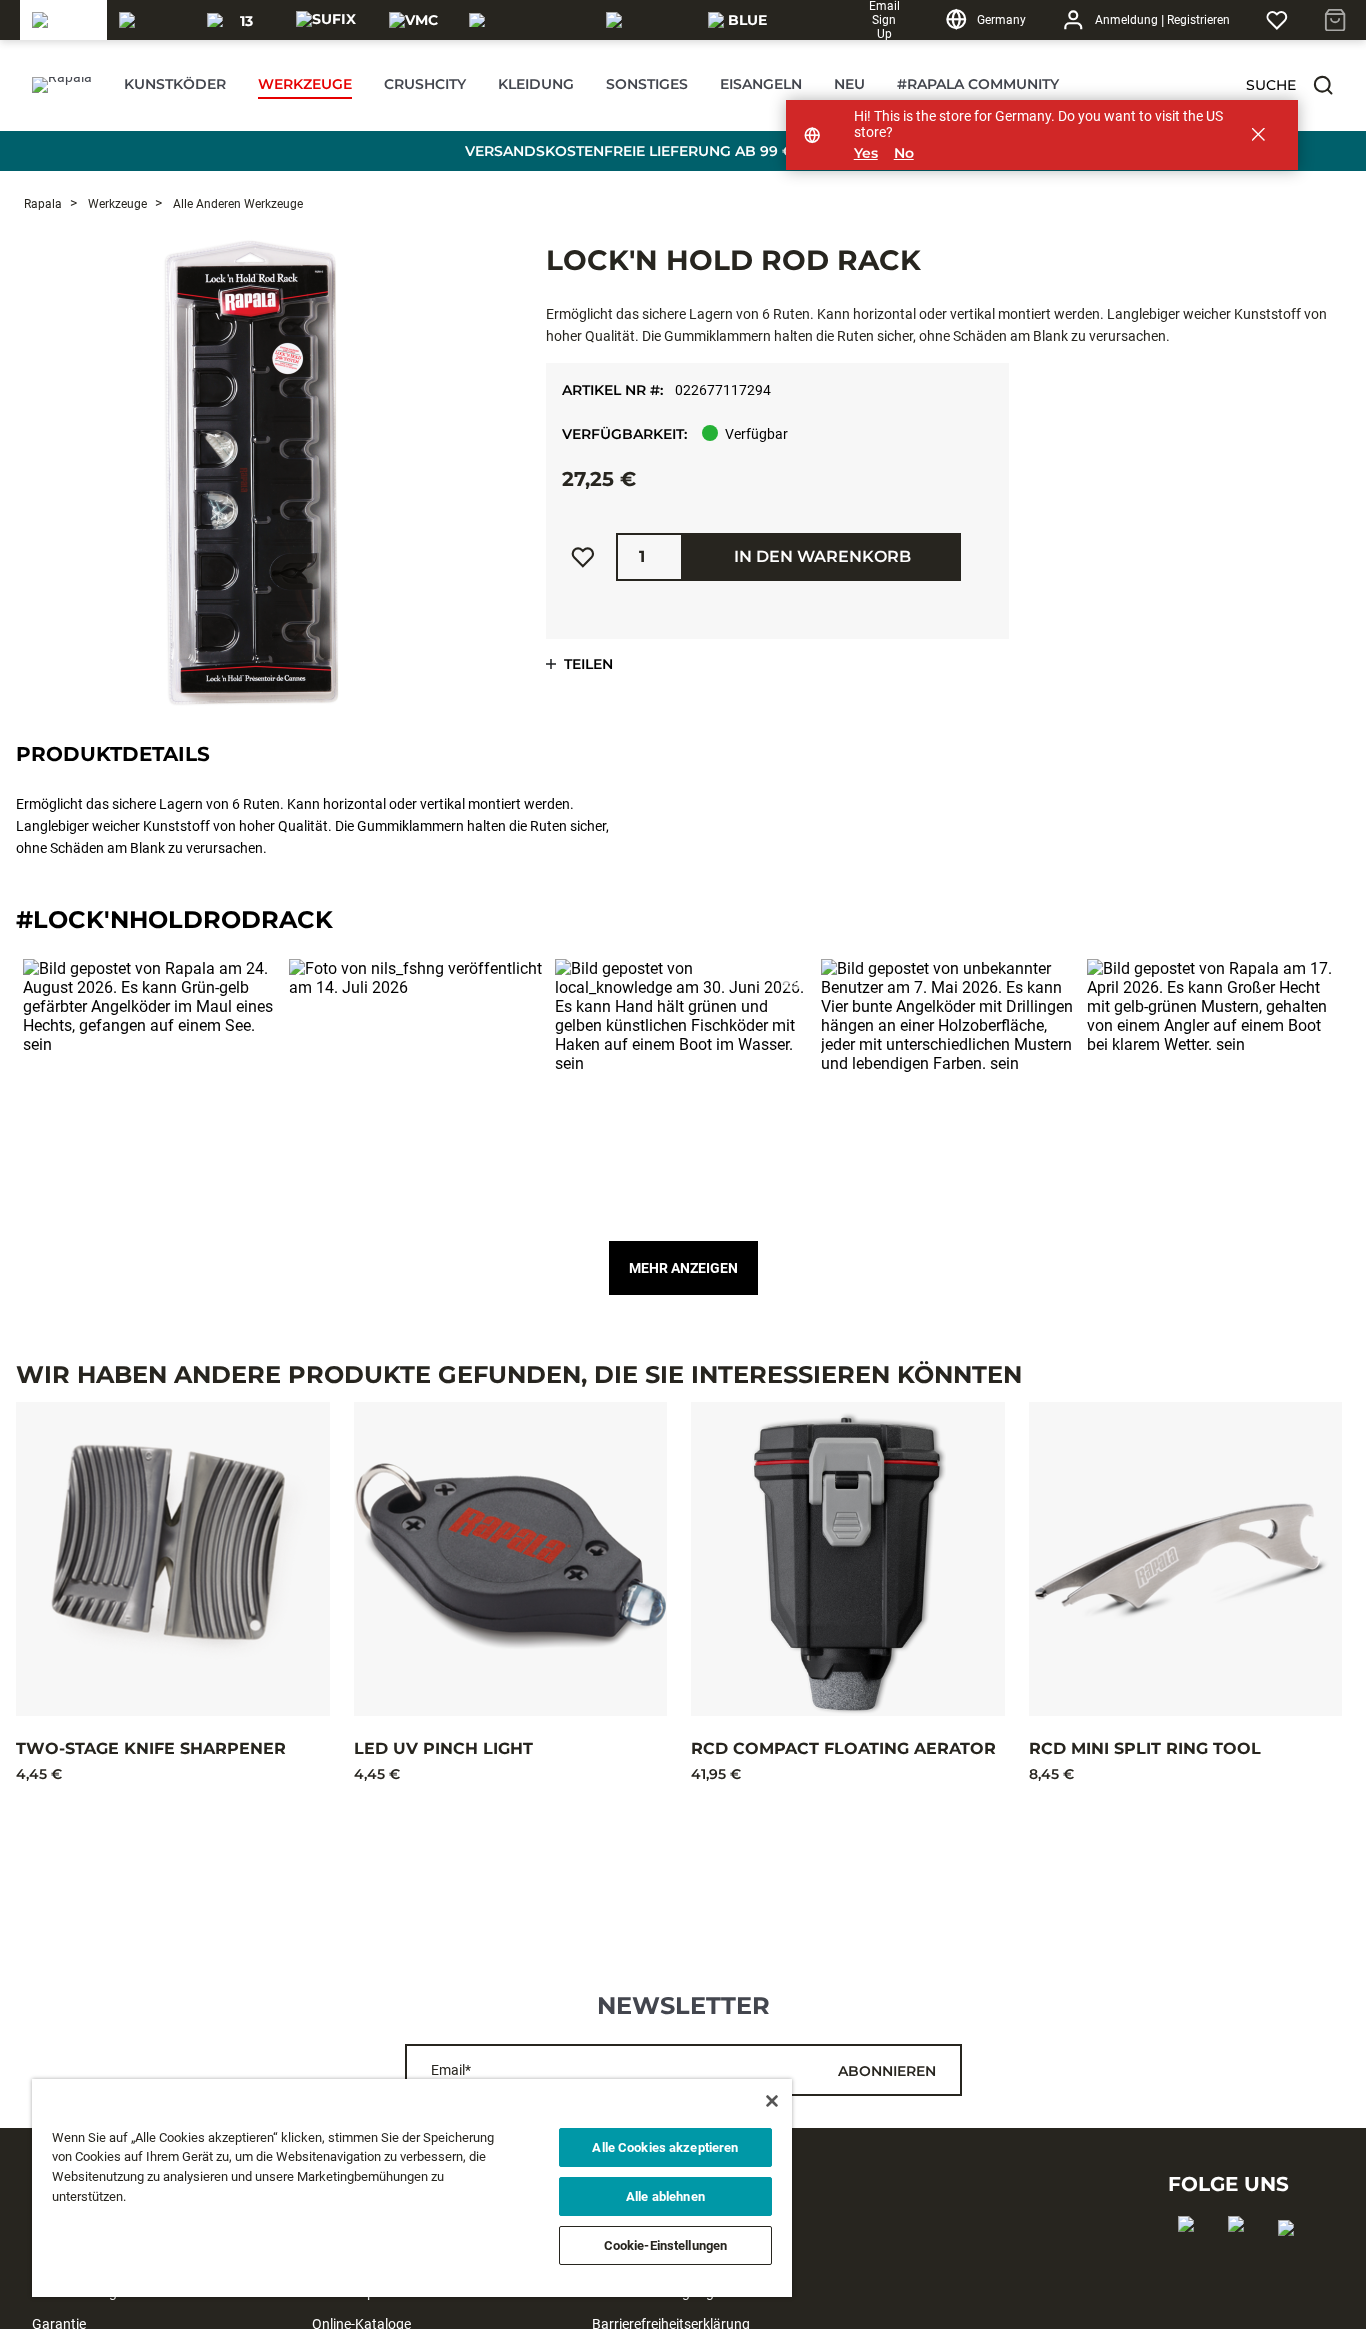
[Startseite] (62, 85)
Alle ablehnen (665, 2196)
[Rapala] (63, 20)
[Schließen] (772, 2101)
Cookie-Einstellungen (666, 2245)
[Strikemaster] (525, 20)
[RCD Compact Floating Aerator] (848, 1559)
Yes (866, 153)
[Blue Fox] (739, 20)
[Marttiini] (645, 20)
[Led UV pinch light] (511, 1559)
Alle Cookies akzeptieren (665, 2147)
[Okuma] (150, 20)
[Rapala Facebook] (1192, 2256)
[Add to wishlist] (583, 557)
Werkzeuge (116, 204)
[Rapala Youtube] (1292, 2260)
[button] (1323, 85)
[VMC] (413, 20)
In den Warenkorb (822, 556)
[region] (412, 2188)
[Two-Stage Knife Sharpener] (173, 1559)
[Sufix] (326, 20)
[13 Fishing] (238, 20)
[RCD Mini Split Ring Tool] (1186, 1559)
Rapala (43, 204)
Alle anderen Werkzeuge (236, 204)
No (904, 153)
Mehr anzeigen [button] (683, 1268)
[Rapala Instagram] (1242, 2256)
